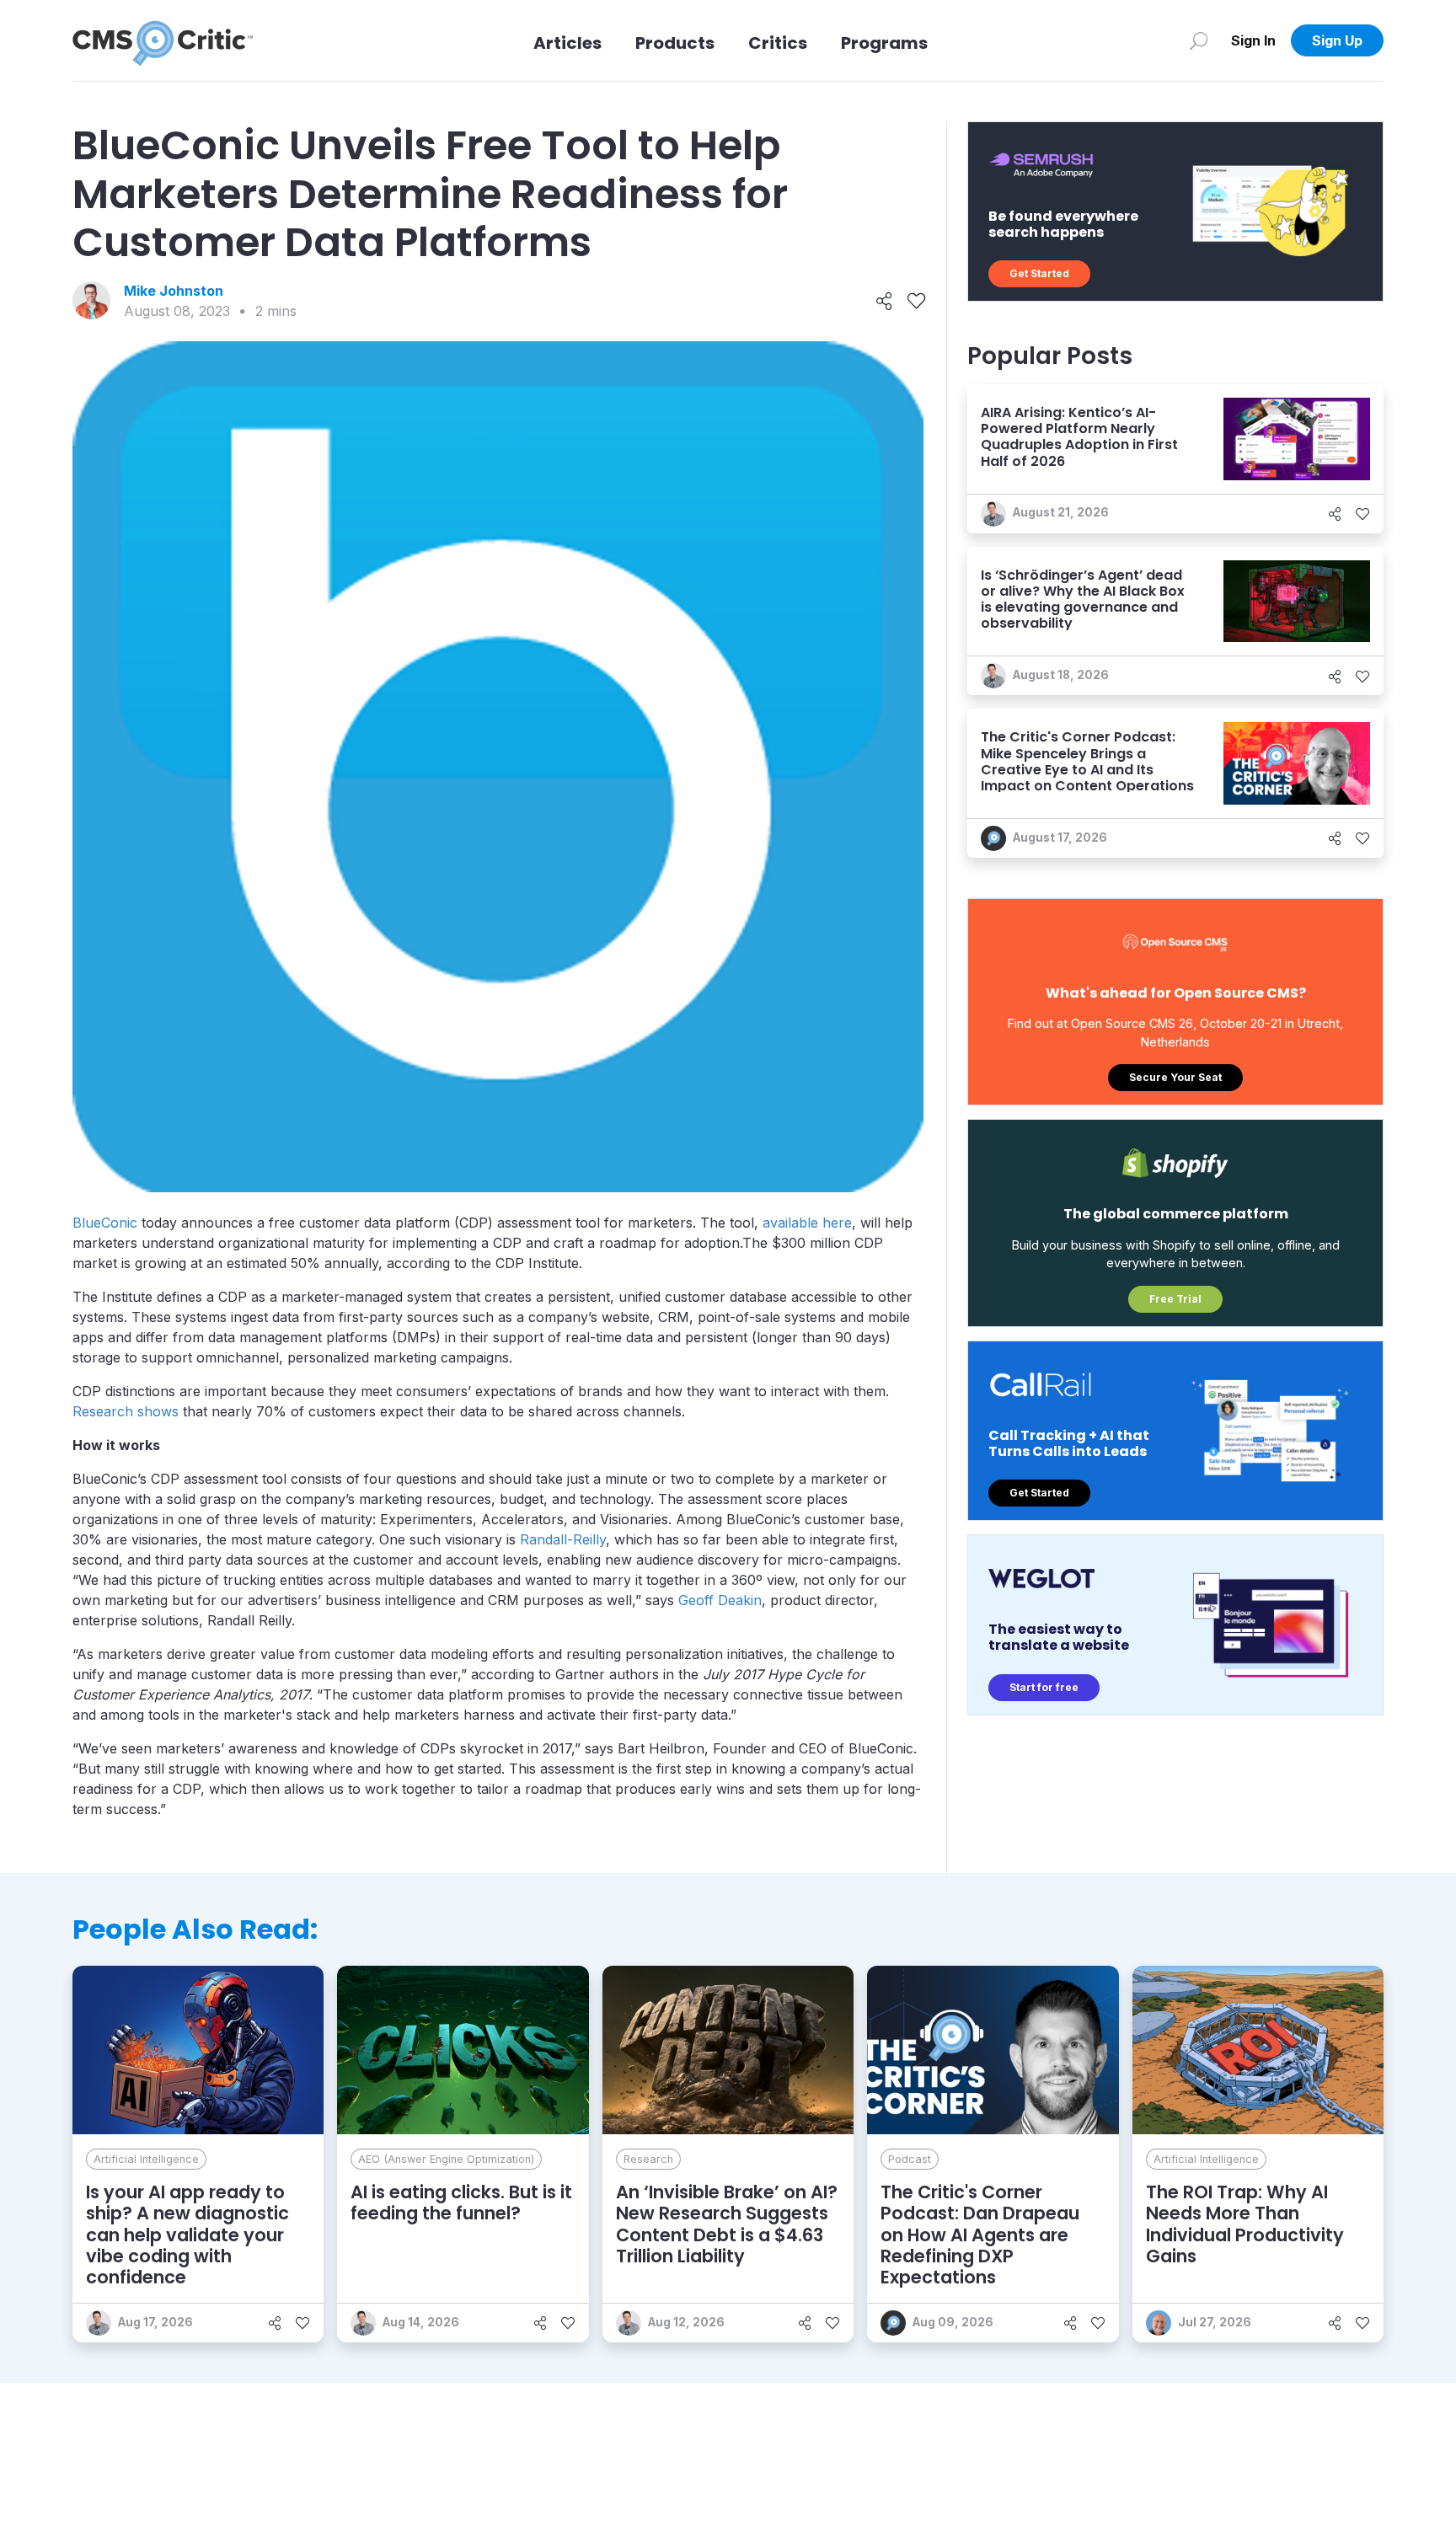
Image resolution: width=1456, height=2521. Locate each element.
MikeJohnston (174, 291)
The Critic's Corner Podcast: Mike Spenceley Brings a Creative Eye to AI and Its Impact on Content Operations (1087, 761)
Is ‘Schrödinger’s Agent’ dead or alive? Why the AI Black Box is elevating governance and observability (1083, 599)
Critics (778, 43)
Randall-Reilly (563, 1539)
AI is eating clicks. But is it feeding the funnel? (461, 2203)
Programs (884, 43)
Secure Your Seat (1175, 1077)
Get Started (1039, 273)
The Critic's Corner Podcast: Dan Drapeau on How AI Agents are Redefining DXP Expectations (980, 2235)
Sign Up (1337, 40)
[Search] (1199, 40)
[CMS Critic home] (163, 40)
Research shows (126, 1411)
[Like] (916, 301)
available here (807, 1223)
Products (675, 43)
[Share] (884, 301)
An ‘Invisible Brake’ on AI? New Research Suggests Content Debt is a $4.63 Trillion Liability (727, 2224)
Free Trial (1175, 1299)
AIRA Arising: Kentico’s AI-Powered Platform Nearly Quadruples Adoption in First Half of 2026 (1079, 437)
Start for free (1044, 1687)
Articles (567, 43)
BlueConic (105, 1223)
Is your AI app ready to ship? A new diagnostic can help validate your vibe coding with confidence (187, 2235)
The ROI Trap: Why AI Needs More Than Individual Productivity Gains (1245, 2224)
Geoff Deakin (720, 1600)
